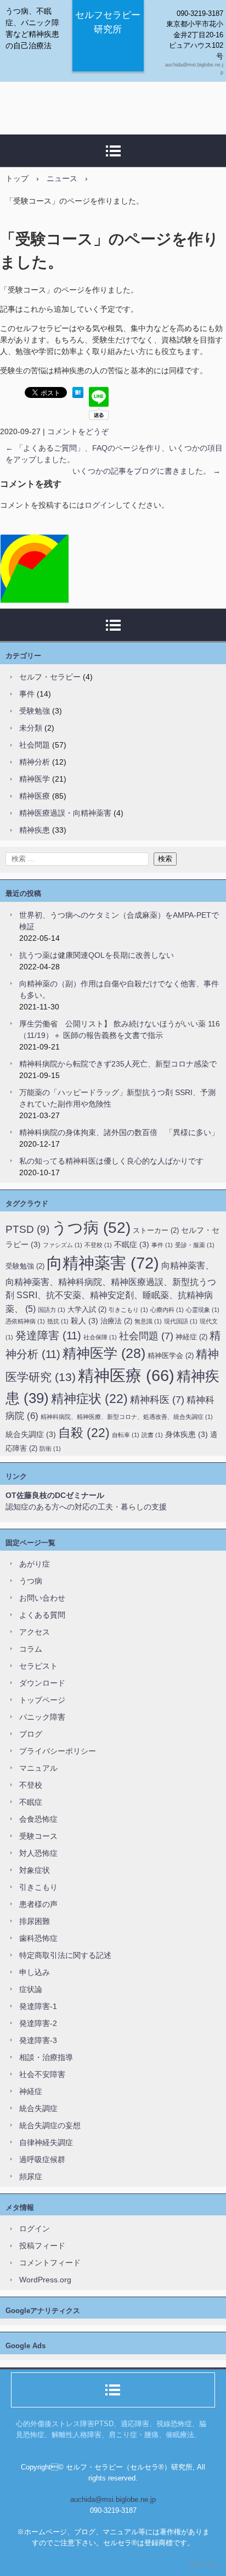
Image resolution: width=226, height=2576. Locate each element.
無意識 (148, 1321)
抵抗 (58, 1321)
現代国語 (181, 1321)
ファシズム (63, 1245)
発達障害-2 (38, 2023)
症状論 (31, 1989)
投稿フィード (42, 2246)
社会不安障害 (42, 2074)
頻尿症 (31, 2176)
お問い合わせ (42, 1598)
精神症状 (89, 1399)
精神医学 (35, 779)
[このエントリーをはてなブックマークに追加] (78, 395)
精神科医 (157, 1400)
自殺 (84, 1433)
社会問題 (35, 745)
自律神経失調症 (46, 2142)
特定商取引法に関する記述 (65, 1955)
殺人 (84, 1321)
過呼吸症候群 (42, 2159)
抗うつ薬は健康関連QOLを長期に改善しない (97, 955)
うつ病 (91, 1228)
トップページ (42, 1700)
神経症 (191, 1337)
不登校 (98, 1245)
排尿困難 (35, 1921)
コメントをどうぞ (78, 431)
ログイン (100, 505)
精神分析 (35, 762)
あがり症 (35, 1564)
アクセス (35, 1632)
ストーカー (156, 1230)
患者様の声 (38, 1904)
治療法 (116, 1321)
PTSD (27, 1229)
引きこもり (128, 1310)
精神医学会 (171, 1356)
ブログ (31, 1734)
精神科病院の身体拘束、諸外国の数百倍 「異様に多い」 (119, 1132)
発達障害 (48, 1335)
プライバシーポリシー (58, 1751)
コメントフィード (50, 2263)
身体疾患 (187, 1434)
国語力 (52, 1310)
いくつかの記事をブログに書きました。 (146, 471)
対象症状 (35, 1870)
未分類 (31, 728)
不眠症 (132, 1244)
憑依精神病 (25, 1321)
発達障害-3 (38, 2040)
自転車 (126, 1435)
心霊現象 (203, 1310)
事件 (27, 694)
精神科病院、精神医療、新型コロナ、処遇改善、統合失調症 (127, 1417)
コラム (31, 1649)
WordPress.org (45, 2280)
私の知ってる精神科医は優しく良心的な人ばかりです (111, 1161)
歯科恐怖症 (38, 1938)
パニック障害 (42, 1717)
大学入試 (87, 1309)
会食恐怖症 (38, 1819)
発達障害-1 (38, 2006)
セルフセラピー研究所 (108, 22)
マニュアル (38, 1768)
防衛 (50, 1449)
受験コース (38, 1836)
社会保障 (100, 1337)
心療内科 (167, 1310)
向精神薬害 (103, 1263)
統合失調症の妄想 (50, 2125)
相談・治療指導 (46, 2057)
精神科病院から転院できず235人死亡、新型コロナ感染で (118, 1064)
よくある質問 (42, 1615)
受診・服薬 (195, 1245)
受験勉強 (35, 711)
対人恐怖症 (38, 1853)
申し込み (35, 1972)
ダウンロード (42, 1683)
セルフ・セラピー (50, 677)
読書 (152, 1435)
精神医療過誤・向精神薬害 (65, 813)
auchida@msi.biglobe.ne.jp (113, 2499)
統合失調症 (31, 1434)
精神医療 (35, 796)
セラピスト (38, 1666)
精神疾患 (35, 830)
